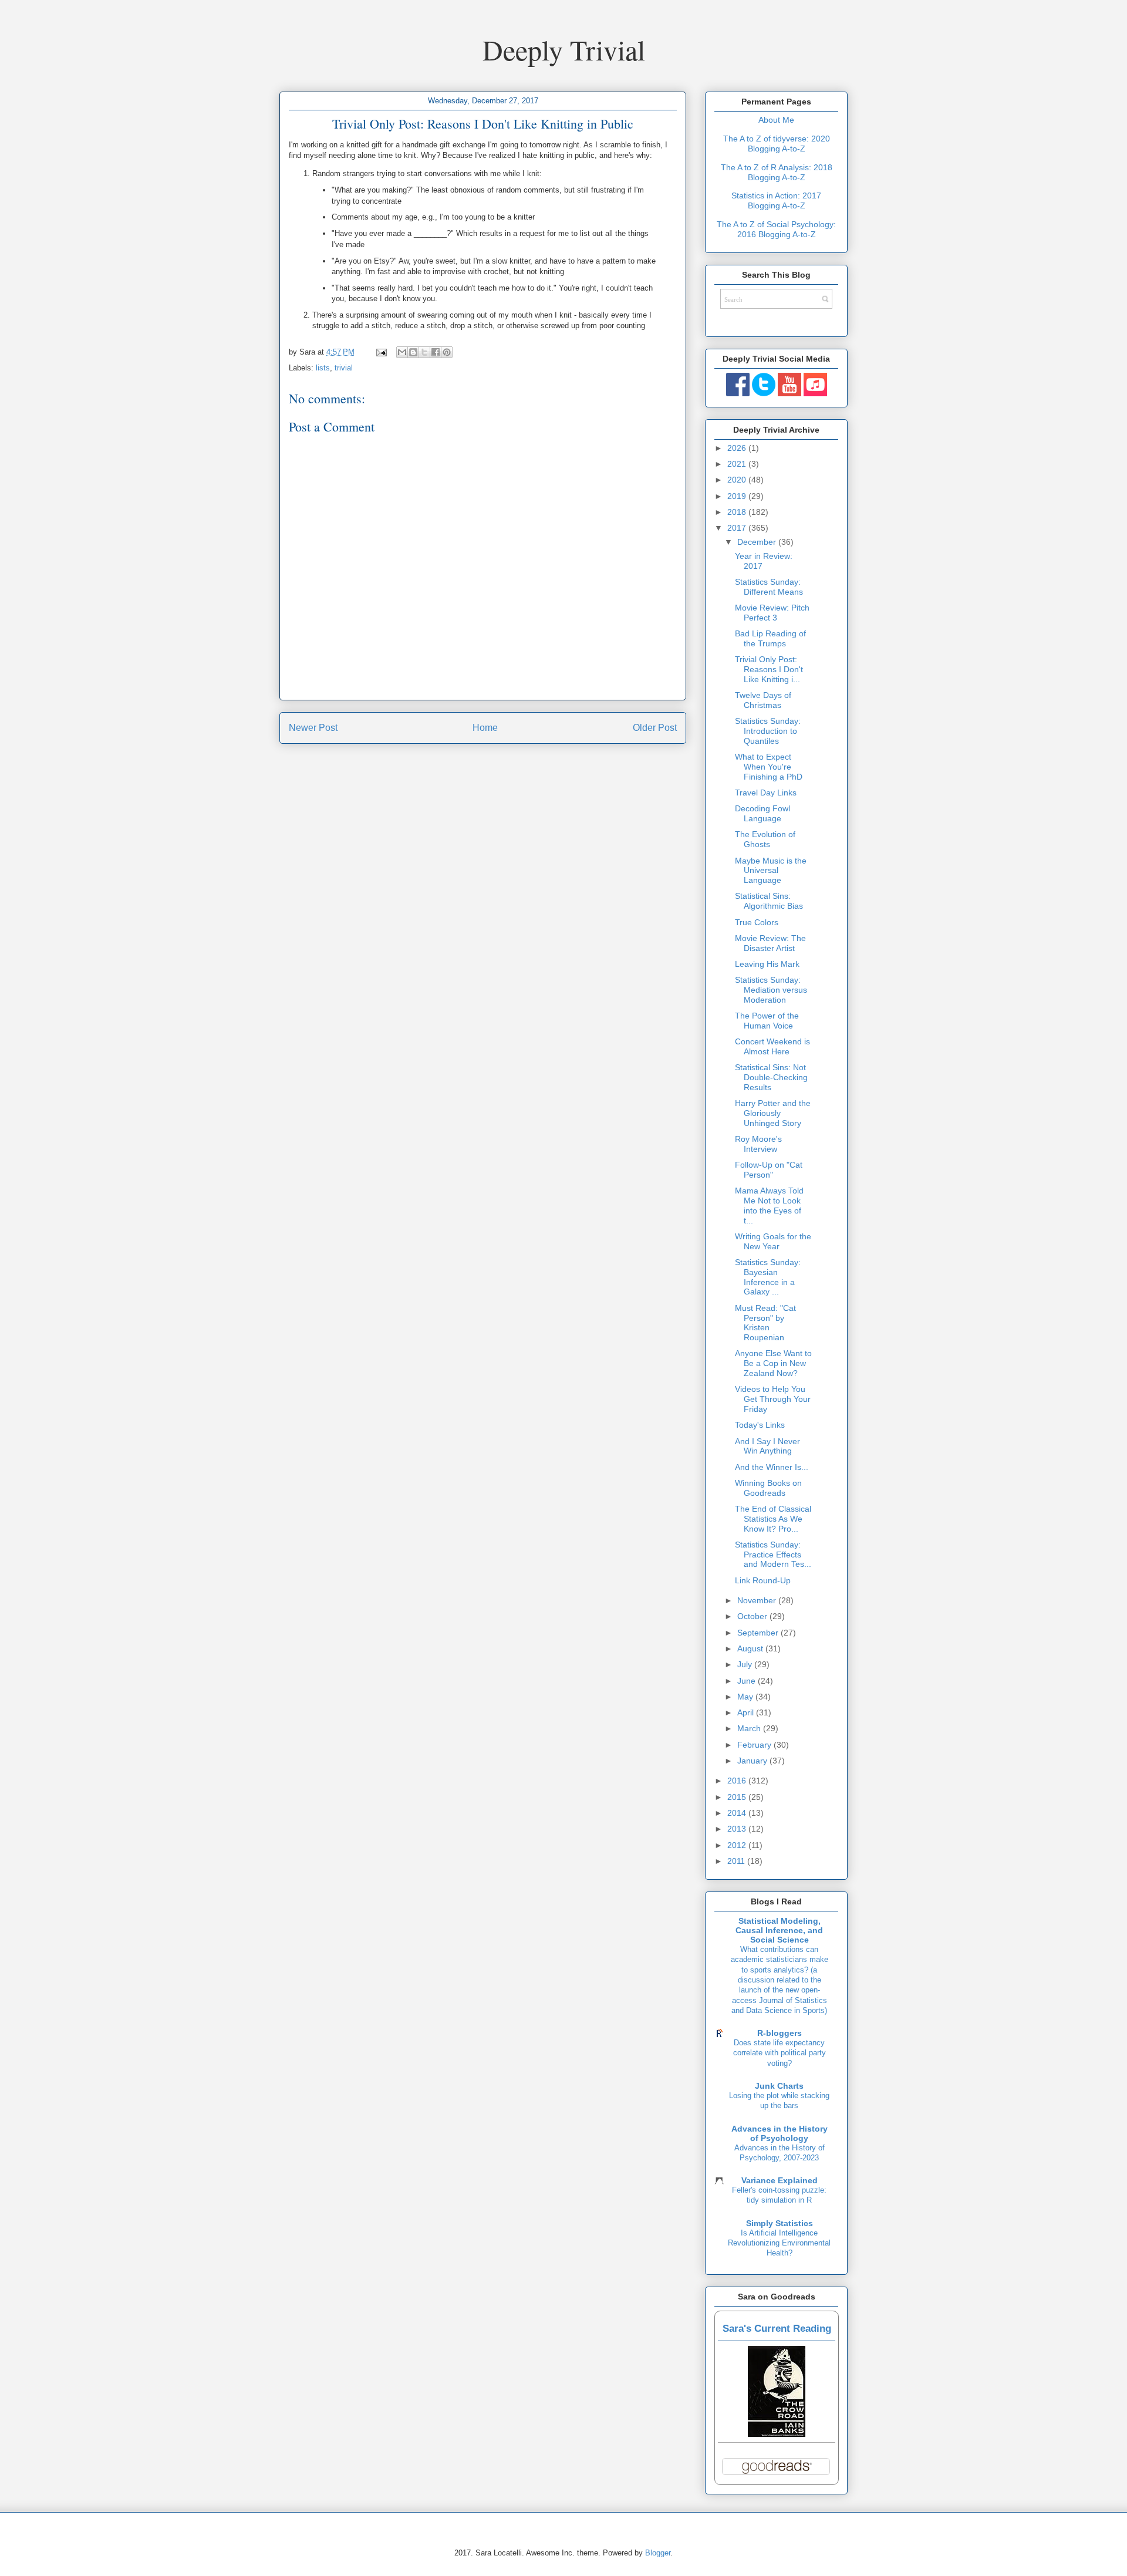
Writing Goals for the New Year (773, 1241)
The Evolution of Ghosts (765, 839)
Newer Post (313, 728)
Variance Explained (780, 2180)
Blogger (658, 2553)
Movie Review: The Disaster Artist (770, 943)
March (750, 1728)
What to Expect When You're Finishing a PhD (769, 767)
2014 (738, 1813)
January (753, 1761)
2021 (738, 464)
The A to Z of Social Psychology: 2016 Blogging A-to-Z (776, 229)
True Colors (757, 922)
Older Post (655, 728)
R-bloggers (780, 2033)
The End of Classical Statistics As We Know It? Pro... (773, 1519)
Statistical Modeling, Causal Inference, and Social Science (779, 1930)
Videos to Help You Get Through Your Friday (773, 1399)
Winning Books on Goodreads (768, 1488)
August (751, 1648)
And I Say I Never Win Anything (767, 1446)
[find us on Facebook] (738, 393)
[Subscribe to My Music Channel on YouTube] (815, 393)
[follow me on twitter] (764, 393)
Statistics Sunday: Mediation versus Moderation (771, 990)
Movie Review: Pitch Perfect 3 (772, 613)
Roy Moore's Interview (758, 1144)
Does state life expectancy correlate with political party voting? (780, 2053)
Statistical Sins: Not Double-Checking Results (771, 1077)
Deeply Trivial (564, 49)
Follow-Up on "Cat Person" (769, 1170)
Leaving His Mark (767, 964)
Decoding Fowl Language (762, 813)
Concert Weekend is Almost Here (772, 1046)
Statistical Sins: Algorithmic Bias (769, 901)
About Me (776, 120)
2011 (737, 1861)
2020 (738, 480)
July (746, 1664)
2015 (738, 1797)
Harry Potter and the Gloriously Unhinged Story (773, 1113)
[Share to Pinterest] (447, 352)
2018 (738, 512)
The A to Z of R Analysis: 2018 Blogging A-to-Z (777, 172)
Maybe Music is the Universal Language (771, 871)
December (758, 542)
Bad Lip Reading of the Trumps (770, 638)
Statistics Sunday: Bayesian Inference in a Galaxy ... (768, 1277)
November (758, 1600)
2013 (738, 1829)
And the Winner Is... (772, 1467)
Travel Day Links (766, 793)
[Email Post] (381, 352)
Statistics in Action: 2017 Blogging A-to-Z (776, 200)
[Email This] (402, 352)
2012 (738, 1845)
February (755, 1745)
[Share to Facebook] (436, 352)
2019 (738, 496)
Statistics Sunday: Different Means (769, 587)
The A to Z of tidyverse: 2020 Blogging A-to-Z (777, 144)
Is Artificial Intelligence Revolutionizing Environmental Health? (779, 2243)
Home (485, 728)
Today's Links (760, 1425)
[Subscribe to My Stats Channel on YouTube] (789, 393)
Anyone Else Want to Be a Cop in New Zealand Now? (773, 1363)
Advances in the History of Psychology (780, 2133)
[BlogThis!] (413, 352)
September (759, 1633)
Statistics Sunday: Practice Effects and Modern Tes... (773, 1555)
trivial (344, 368)
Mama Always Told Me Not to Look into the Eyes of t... (769, 1205)
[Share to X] (424, 352)
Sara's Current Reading (777, 2329)
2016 (738, 1781)
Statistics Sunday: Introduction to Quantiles (768, 731)
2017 (738, 528)
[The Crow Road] (777, 2434)
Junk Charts (779, 2086)
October (753, 1616)
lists (323, 368)
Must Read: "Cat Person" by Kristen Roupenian (765, 1323)
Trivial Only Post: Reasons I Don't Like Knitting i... (769, 669)
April (747, 1712)
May (746, 1697)
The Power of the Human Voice (767, 1021)
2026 (738, 448)
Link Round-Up (763, 1580)
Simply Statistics (780, 2223)
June (748, 1681)
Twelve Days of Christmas (763, 700)
